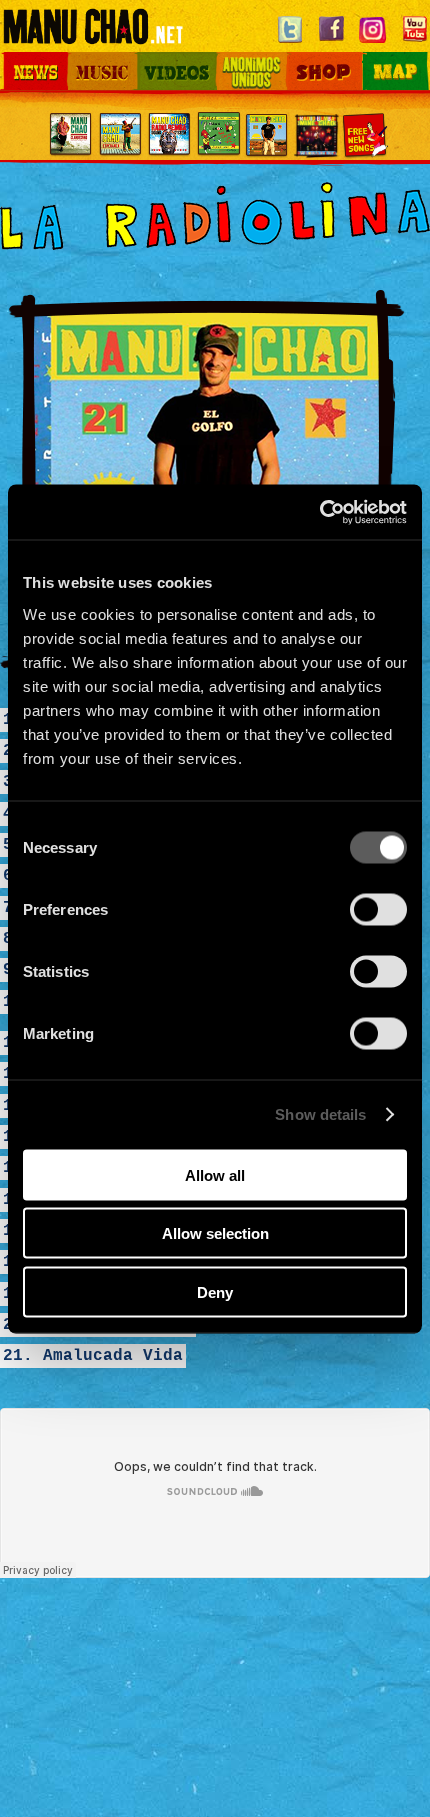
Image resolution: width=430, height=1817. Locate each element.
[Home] (92, 35)
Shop (299, 57)
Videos (161, 57)
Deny (215, 1291)
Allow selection (215, 1233)
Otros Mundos (233, 68)
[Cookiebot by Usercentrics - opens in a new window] (319, 512)
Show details (320, 1114)
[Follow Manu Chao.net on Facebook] (331, 43)
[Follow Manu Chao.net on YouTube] (414, 43)
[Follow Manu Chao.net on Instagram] (373, 43)
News (19, 57)
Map (367, 57)
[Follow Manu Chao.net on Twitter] (290, 43)
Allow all (215, 1174)
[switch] (378, 909)
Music (87, 57)
